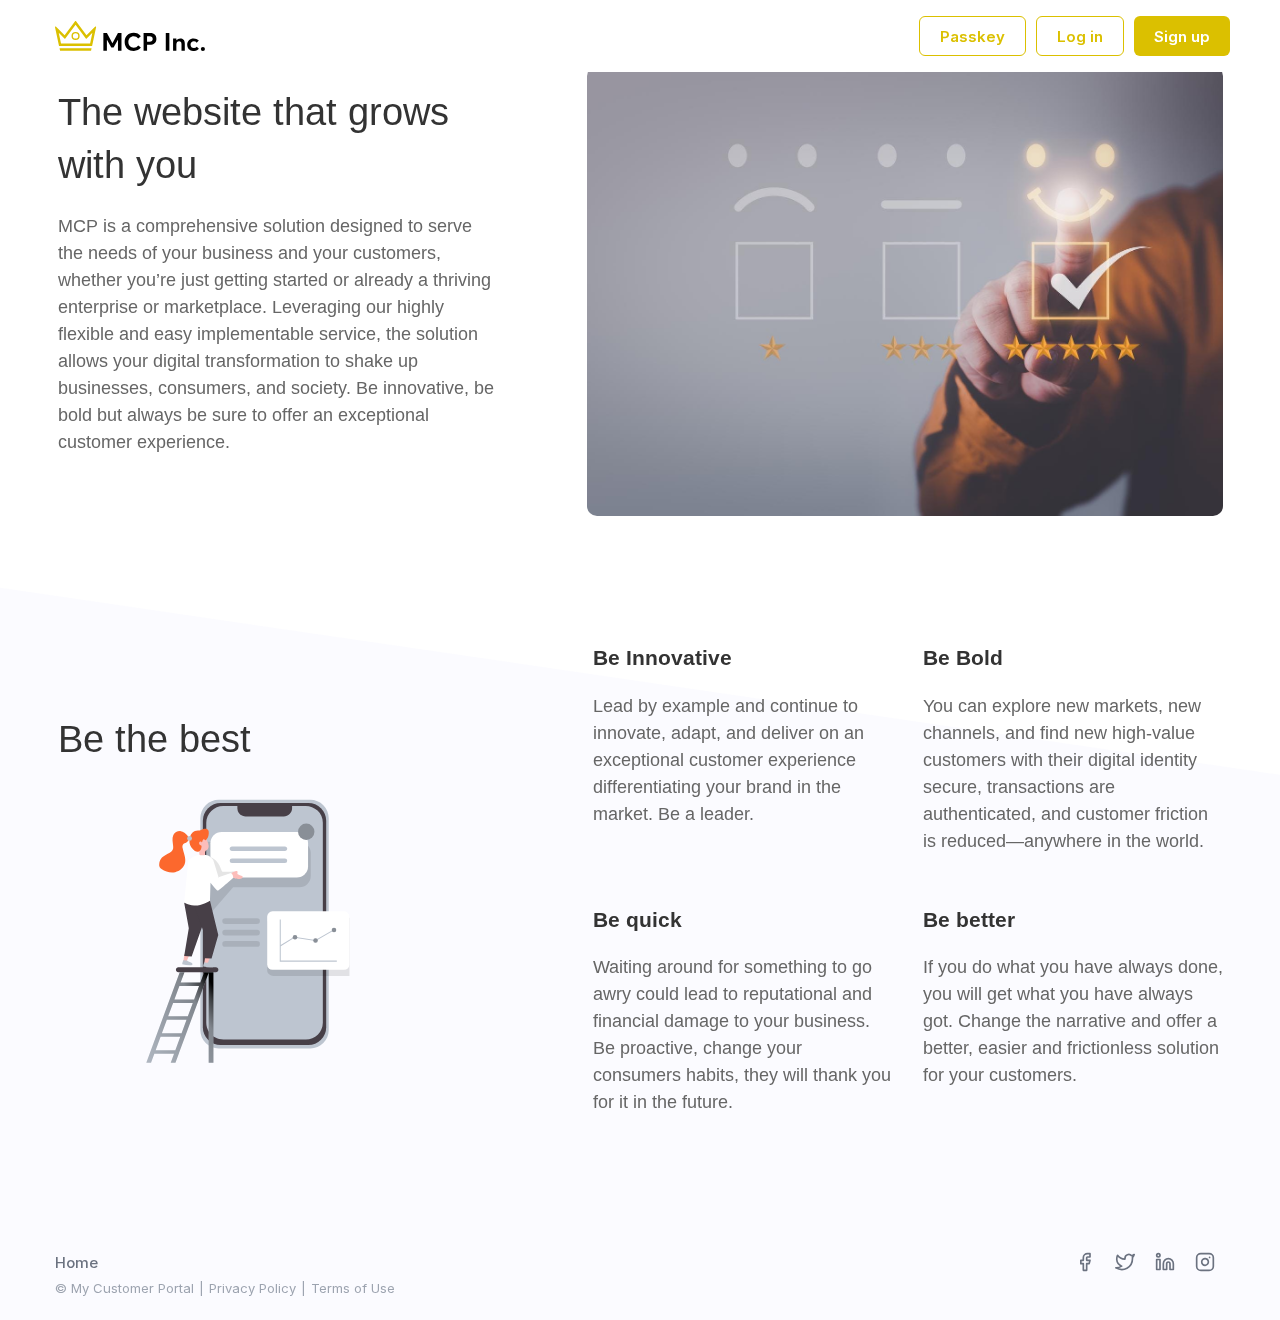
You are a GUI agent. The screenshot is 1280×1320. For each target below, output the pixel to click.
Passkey (972, 36)
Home (76, 1262)
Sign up (1182, 36)
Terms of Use (353, 1288)
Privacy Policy (252, 1288)
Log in (1080, 36)
